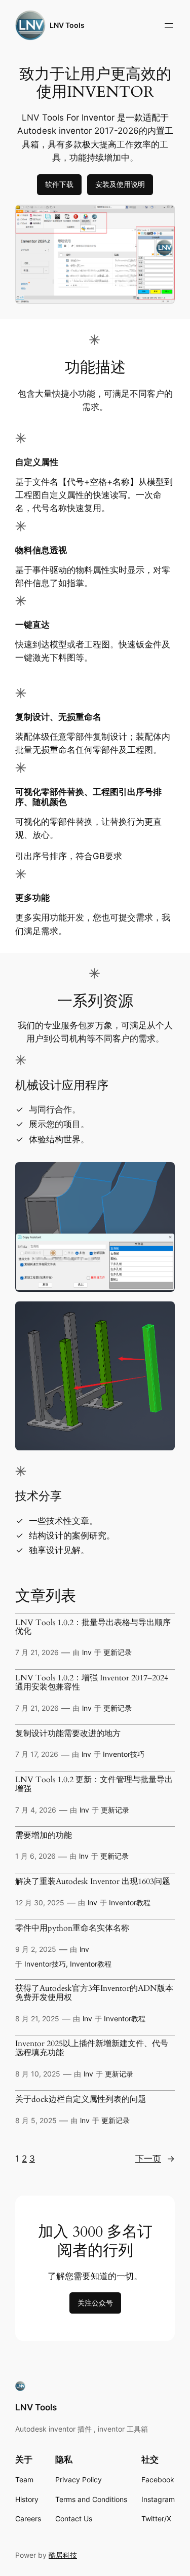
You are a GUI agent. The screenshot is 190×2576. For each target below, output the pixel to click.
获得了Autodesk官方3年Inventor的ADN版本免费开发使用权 (94, 1993)
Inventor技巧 (124, 1754)
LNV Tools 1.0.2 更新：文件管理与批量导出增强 (94, 1785)
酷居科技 (63, 2555)
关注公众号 (95, 2303)
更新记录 (118, 1652)
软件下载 (59, 184)
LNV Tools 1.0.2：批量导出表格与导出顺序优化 (93, 1628)
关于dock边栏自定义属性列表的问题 (81, 2100)
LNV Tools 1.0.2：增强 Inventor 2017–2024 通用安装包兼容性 (92, 1683)
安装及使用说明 (120, 184)
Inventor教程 (130, 1902)
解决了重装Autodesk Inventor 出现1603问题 (93, 1882)
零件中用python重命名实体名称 (72, 1929)
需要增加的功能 (44, 1836)
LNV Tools (67, 25)
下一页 (155, 2159)
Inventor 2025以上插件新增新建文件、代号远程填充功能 (92, 2049)
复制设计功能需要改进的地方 (68, 1734)
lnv (87, 1652)
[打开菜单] (169, 25)
